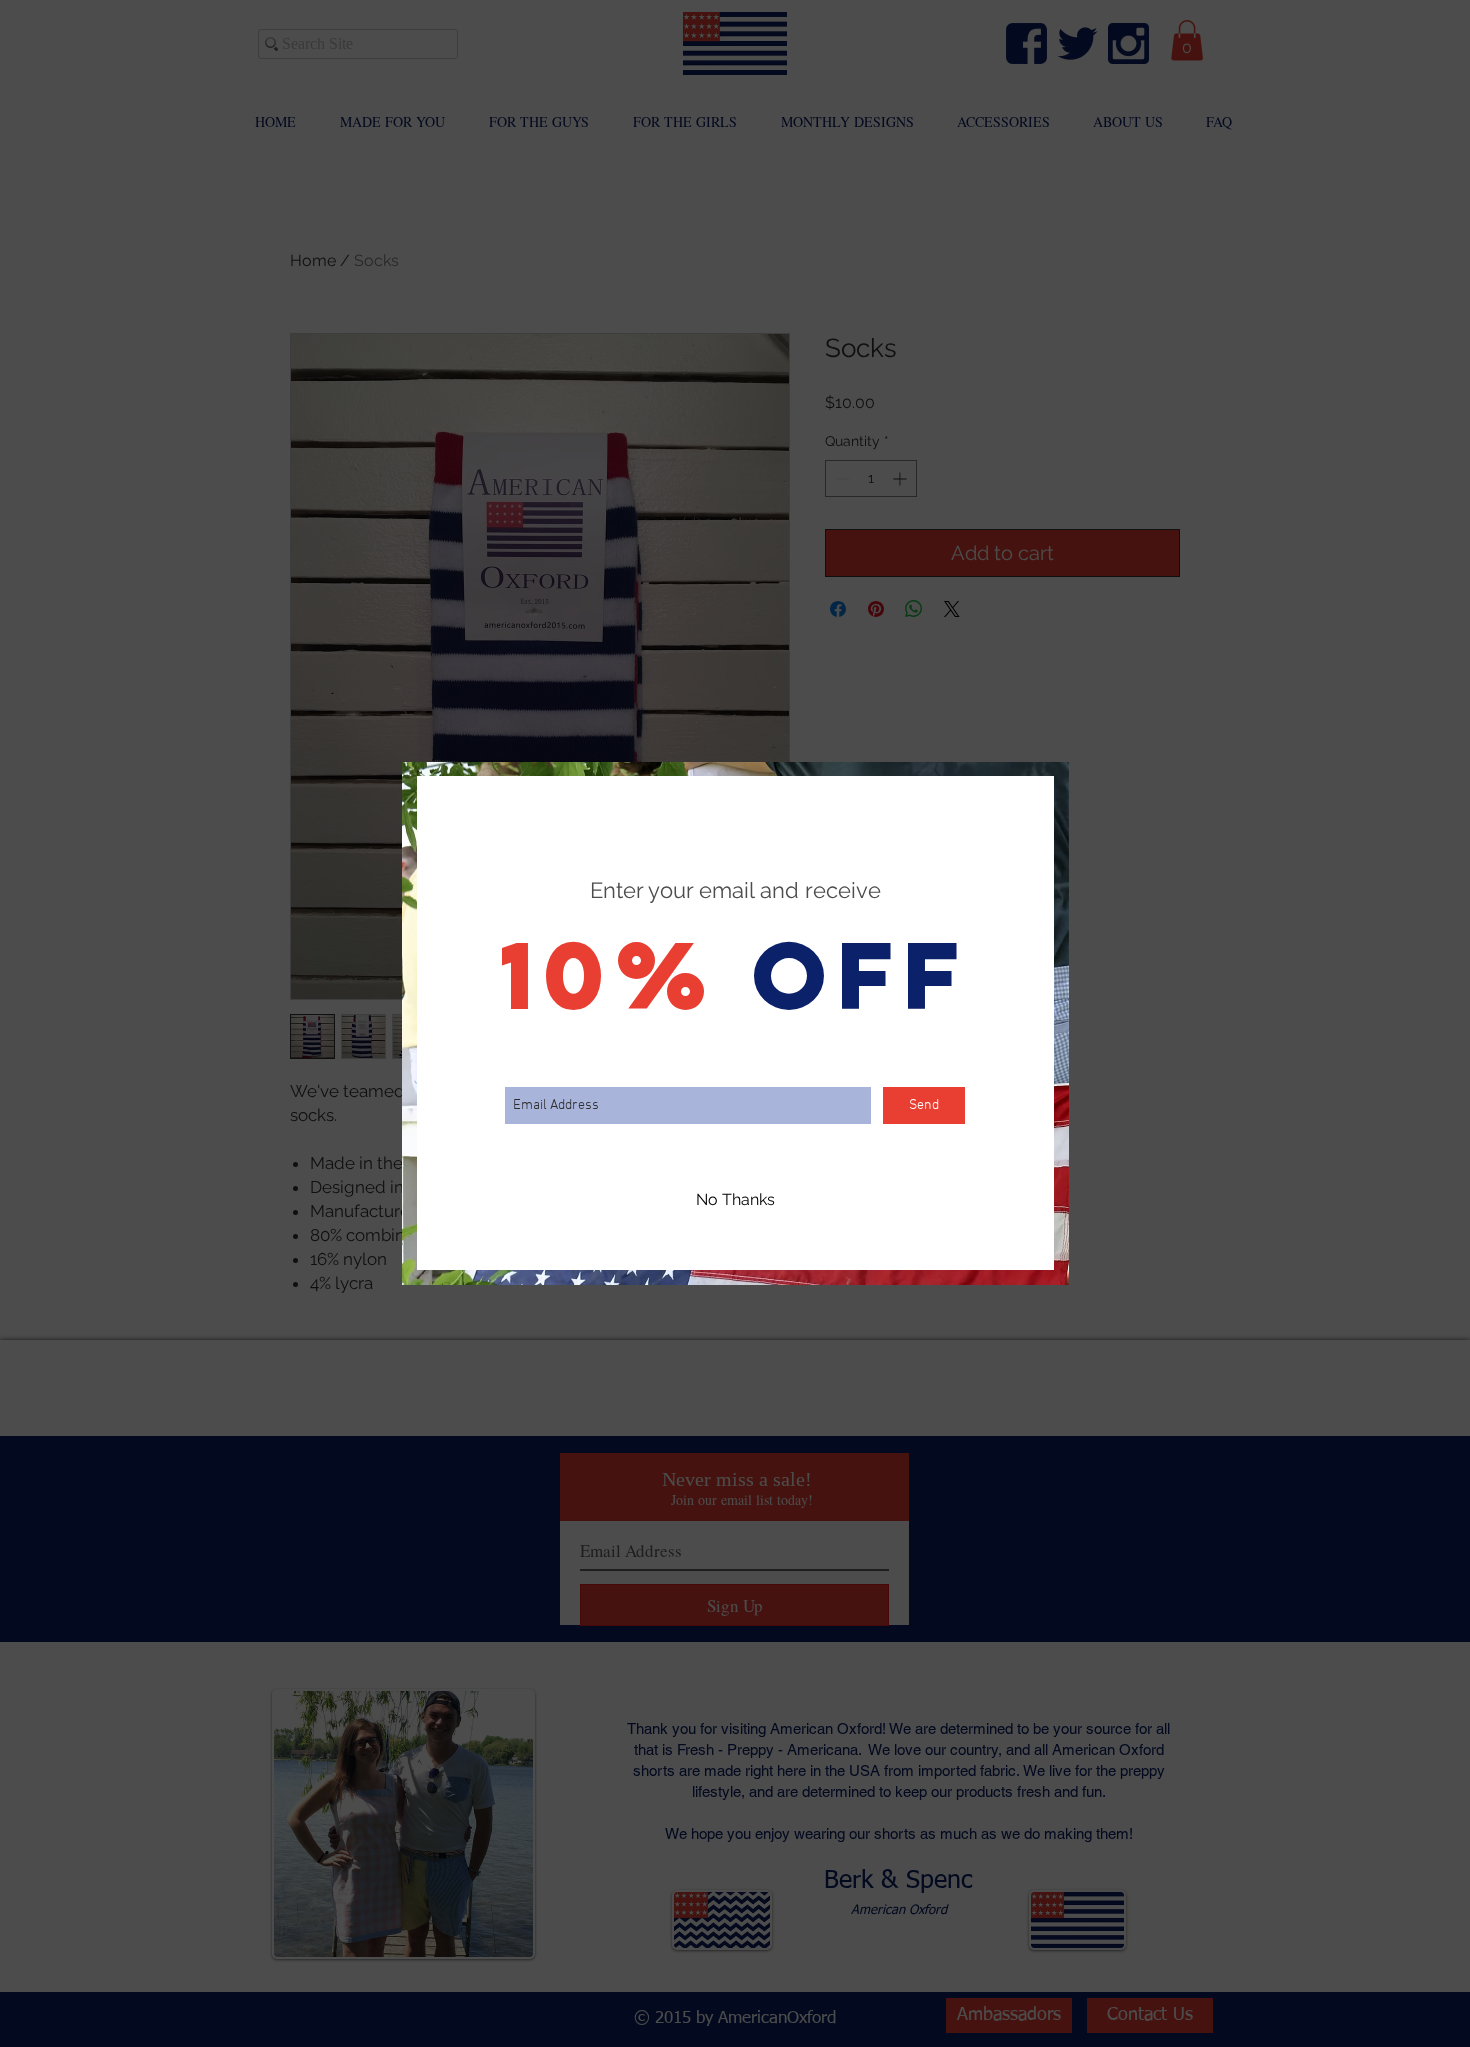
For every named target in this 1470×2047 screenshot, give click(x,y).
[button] (735, 1200)
